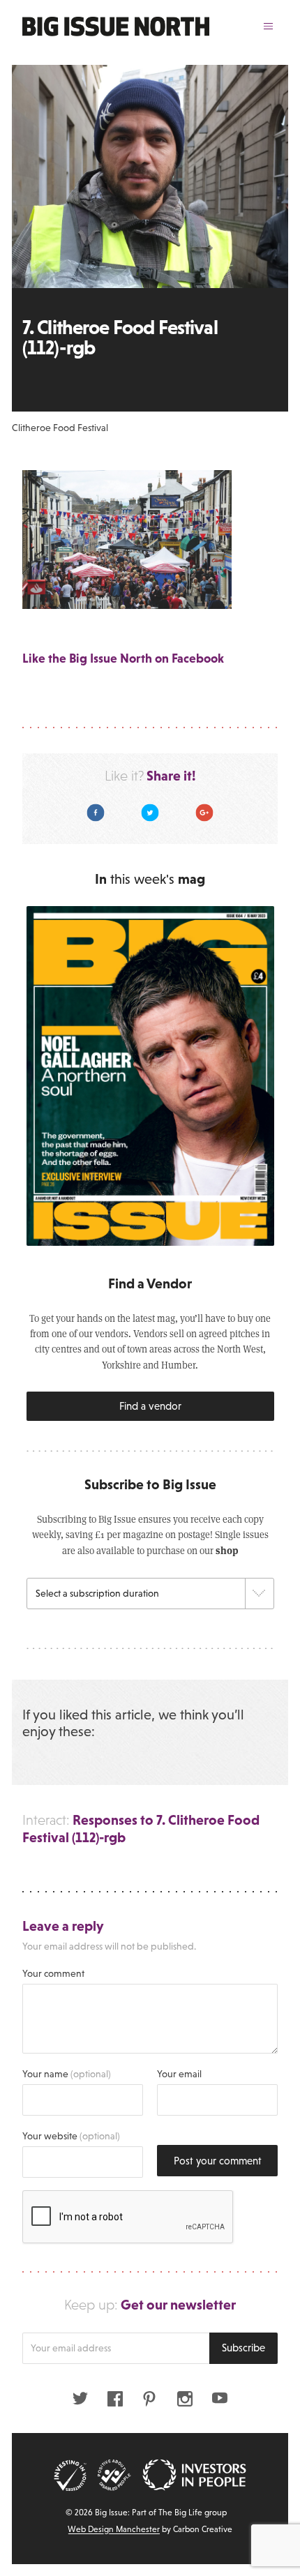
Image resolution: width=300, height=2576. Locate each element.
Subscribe (243, 2348)
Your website (71, 2136)
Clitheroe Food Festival (60, 428)
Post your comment (218, 2161)
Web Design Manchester (114, 2529)
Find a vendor (150, 1406)
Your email (179, 2074)
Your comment (53, 1973)
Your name (67, 2074)
